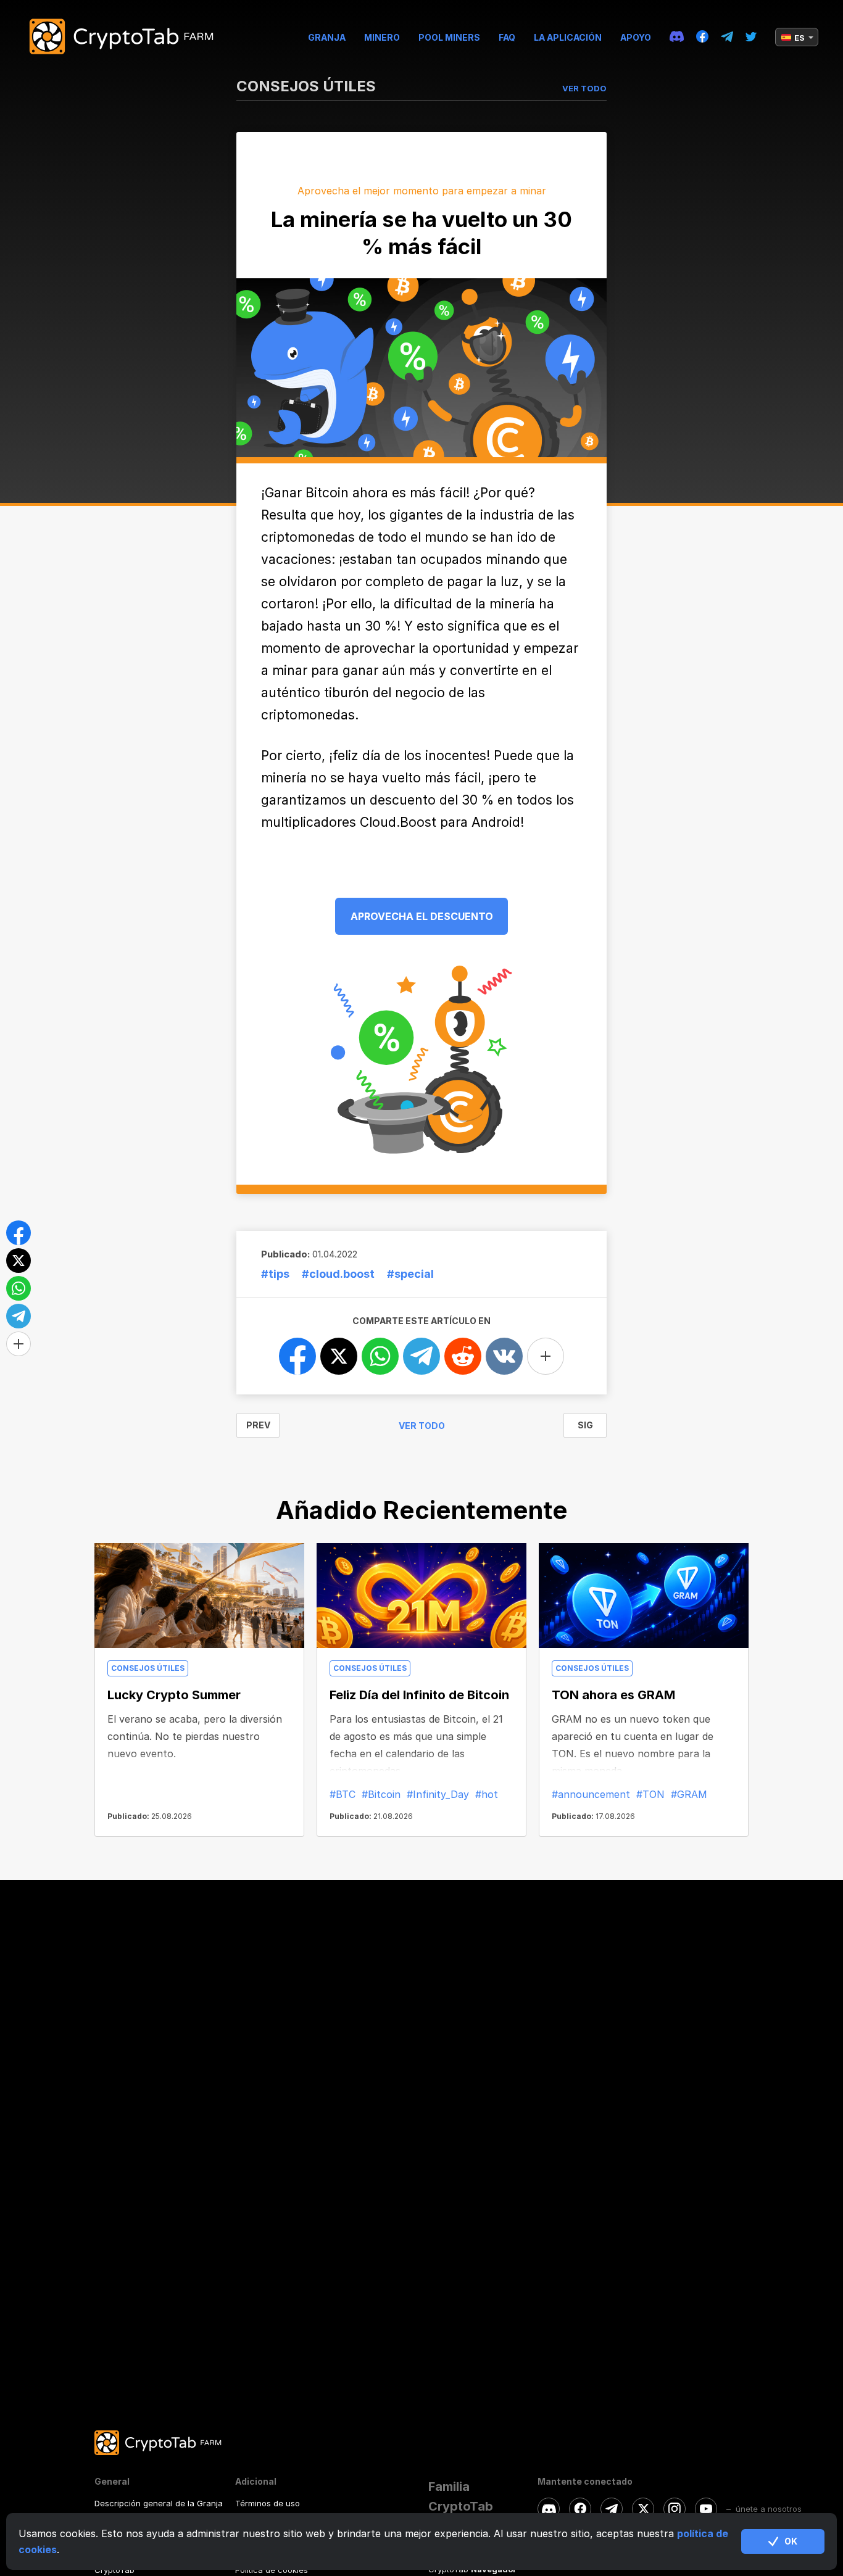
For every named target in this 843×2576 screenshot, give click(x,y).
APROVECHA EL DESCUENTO (422, 916)
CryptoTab (114, 2570)
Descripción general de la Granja (159, 2503)
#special (410, 1274)
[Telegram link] (727, 37)
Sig (585, 1425)
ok (791, 2541)
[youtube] (706, 2509)
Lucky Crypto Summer (174, 1695)
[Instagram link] (675, 2509)
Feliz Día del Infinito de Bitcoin (419, 1695)
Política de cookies (272, 2570)
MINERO (382, 37)
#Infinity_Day (438, 1794)
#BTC (343, 1794)
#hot (487, 1794)
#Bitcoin (381, 1794)
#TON (650, 1794)
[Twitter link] (751, 37)
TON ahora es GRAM (613, 1695)
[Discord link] (677, 37)
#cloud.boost (338, 1274)
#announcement (591, 1794)
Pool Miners (449, 37)
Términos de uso (268, 2503)
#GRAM (689, 1794)
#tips (275, 1274)
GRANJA (327, 37)
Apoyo (636, 37)
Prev (258, 1425)
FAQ (507, 37)
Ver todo (422, 1426)
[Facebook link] (702, 37)
